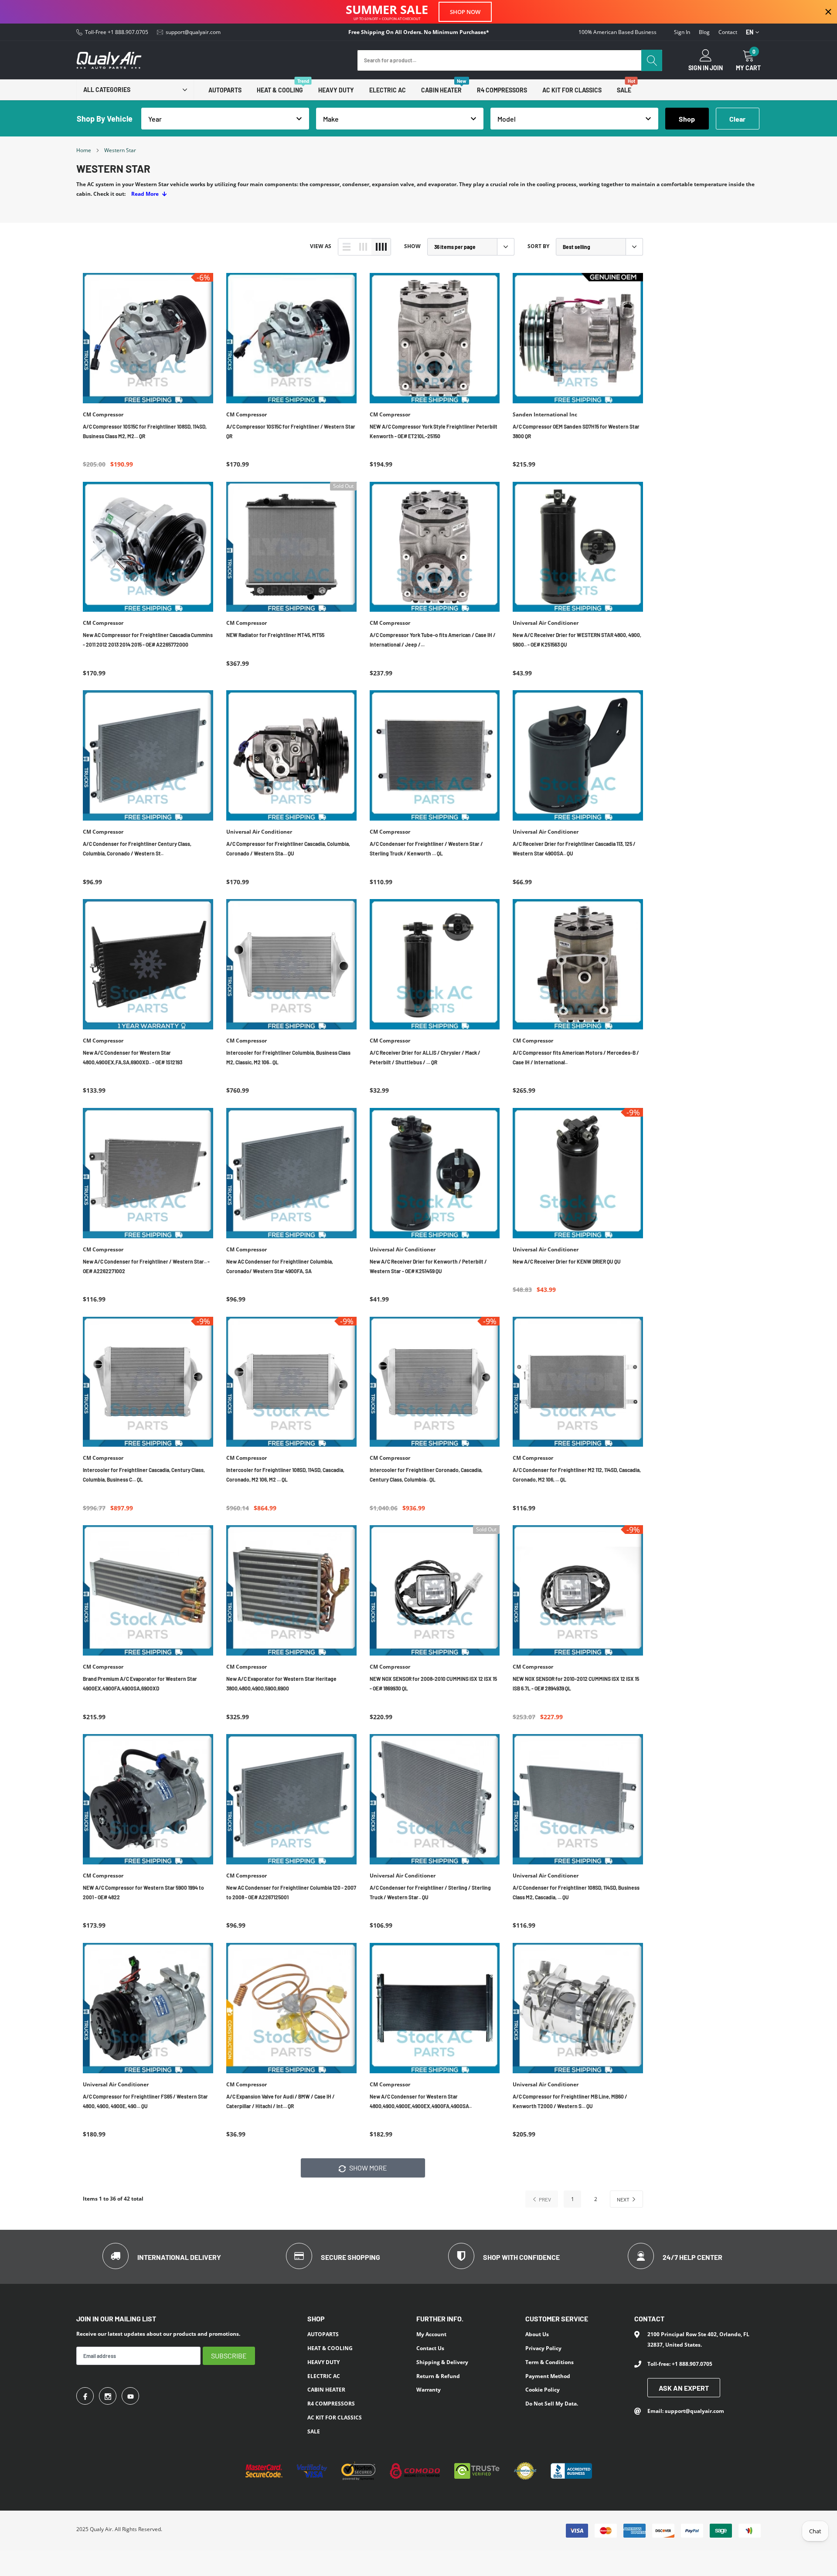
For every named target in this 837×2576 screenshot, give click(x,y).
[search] (652, 60)
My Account (431, 2334)
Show (412, 246)
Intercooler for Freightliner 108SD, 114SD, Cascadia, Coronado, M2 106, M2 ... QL (285, 1475)
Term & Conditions (549, 2362)
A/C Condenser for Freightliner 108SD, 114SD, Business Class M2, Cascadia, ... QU (576, 1892)
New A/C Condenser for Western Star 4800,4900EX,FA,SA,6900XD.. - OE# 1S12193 (133, 1057)
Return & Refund (438, 2376)
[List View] (347, 247)
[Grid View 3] (363, 247)
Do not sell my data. (552, 2404)
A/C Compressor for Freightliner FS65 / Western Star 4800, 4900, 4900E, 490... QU (145, 2101)
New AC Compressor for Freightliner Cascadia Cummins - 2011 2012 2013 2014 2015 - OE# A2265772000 (148, 640)
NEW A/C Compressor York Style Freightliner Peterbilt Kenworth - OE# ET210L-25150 (434, 431)
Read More (146, 194)
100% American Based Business (618, 32)
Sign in (682, 32)
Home (84, 150)
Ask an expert (684, 2388)
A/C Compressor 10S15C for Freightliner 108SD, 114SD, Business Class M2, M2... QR (145, 431)
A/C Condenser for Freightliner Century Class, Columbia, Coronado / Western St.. (137, 848)
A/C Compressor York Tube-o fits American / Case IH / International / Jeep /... (433, 640)
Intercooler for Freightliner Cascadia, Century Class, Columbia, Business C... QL (144, 1475)
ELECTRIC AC (388, 90)
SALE (624, 90)
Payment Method (548, 2376)
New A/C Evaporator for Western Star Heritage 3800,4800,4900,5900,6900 (281, 1683)
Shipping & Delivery (442, 2362)
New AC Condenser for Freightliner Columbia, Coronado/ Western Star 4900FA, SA (280, 1266)
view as (321, 246)
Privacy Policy (543, 2348)
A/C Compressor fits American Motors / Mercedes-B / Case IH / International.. (576, 1057)
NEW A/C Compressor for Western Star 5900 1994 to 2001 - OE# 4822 (143, 1892)
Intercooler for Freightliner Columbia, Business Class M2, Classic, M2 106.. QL (288, 1057)
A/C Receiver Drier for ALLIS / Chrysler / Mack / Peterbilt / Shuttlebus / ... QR (425, 1057)
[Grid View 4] (381, 247)
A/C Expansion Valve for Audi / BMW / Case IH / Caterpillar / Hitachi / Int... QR (281, 2101)
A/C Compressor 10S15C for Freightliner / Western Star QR (291, 431)
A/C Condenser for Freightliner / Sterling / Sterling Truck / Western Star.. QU (430, 1892)
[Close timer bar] (828, 12)
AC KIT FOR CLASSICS (572, 90)
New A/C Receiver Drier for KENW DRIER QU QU (567, 1261)
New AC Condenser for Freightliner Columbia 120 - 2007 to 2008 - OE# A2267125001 (291, 1892)
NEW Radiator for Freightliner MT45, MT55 (275, 635)
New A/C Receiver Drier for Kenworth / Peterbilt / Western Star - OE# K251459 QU (428, 1266)
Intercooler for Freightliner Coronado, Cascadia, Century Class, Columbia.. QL (426, 1475)
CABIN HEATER (441, 90)
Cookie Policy (543, 2390)
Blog (704, 32)
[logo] (109, 60)
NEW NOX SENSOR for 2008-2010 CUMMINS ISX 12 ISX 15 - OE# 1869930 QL (433, 1683)
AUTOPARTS (225, 90)
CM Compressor (103, 415)
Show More (367, 2168)
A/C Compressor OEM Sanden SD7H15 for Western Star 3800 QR (576, 431)
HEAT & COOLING (280, 90)
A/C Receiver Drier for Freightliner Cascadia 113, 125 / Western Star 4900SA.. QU (574, 848)
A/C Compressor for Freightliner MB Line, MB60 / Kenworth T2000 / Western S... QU (570, 2101)
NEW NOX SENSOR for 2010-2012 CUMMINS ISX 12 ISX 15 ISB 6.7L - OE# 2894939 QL (576, 1683)
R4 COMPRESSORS (502, 90)
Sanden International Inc (545, 415)
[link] (148, 338)
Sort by (538, 246)
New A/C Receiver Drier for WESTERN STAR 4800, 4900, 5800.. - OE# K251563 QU (577, 640)
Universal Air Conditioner (546, 623)
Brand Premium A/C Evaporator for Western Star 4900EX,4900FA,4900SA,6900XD (140, 1683)
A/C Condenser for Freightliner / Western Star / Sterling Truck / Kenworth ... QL (426, 848)
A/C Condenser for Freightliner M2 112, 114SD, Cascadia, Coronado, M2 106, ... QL (577, 1475)
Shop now (465, 12)
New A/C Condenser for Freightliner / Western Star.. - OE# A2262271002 (146, 1266)
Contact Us (430, 2348)
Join (716, 68)
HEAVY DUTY (336, 90)
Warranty (429, 2390)
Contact (728, 32)
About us (537, 2334)
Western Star (120, 150)
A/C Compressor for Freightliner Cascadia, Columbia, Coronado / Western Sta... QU (288, 848)
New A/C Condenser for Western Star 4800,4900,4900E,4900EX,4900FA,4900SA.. (421, 2101)
